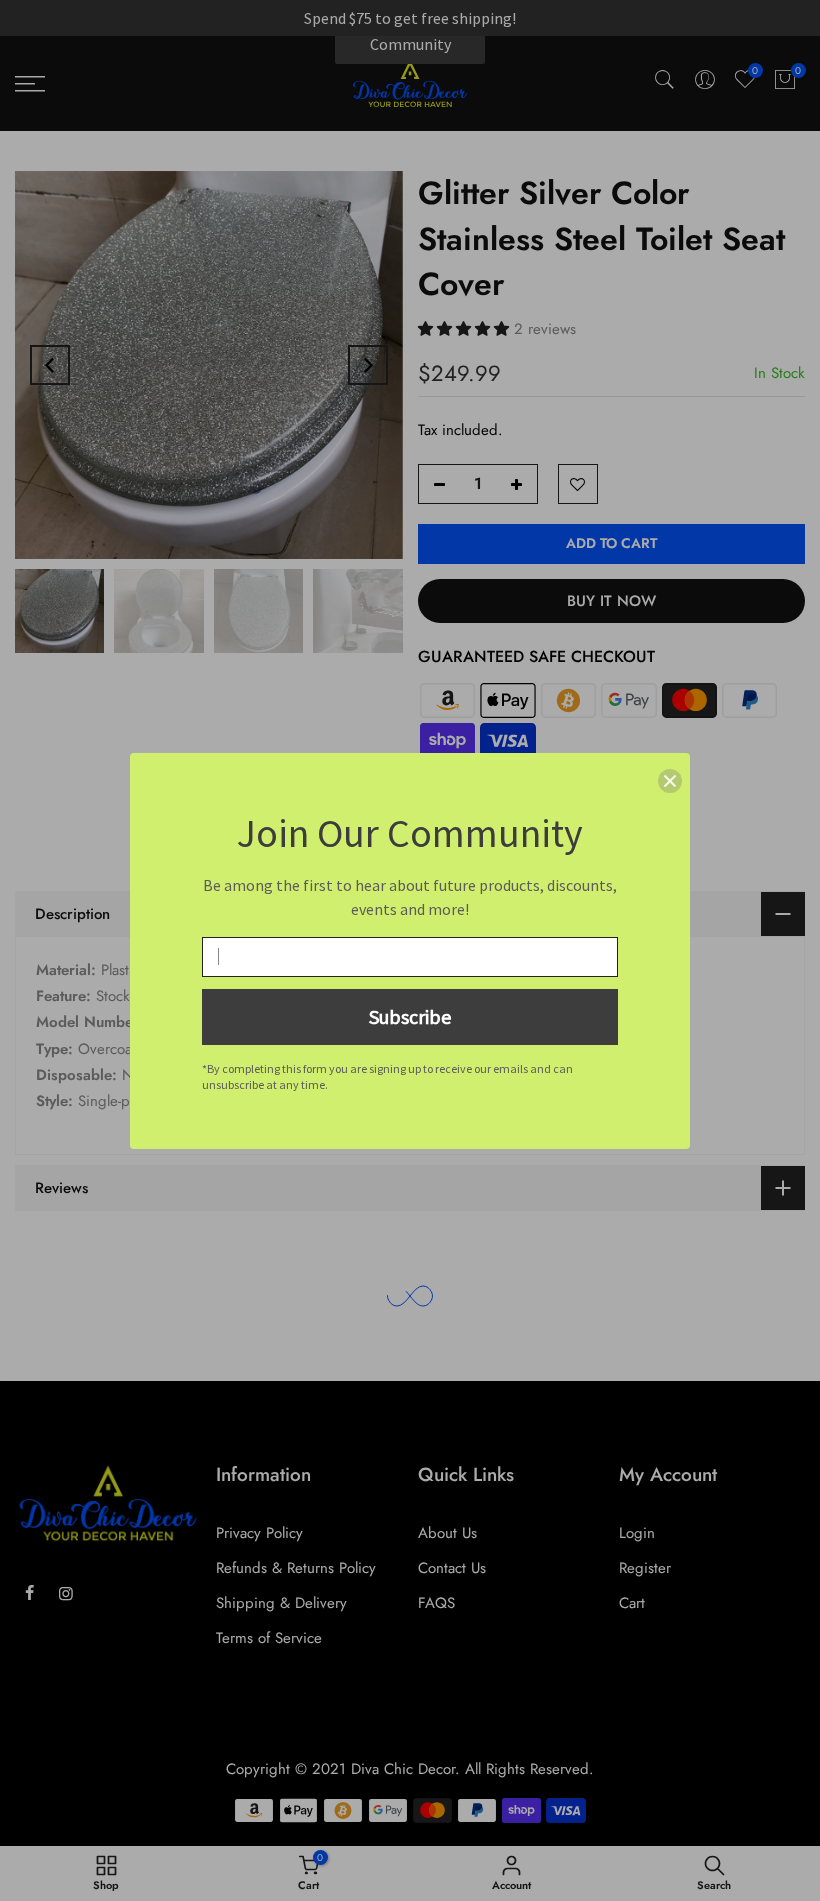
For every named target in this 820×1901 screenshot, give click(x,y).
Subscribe (410, 1016)
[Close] (670, 781)
